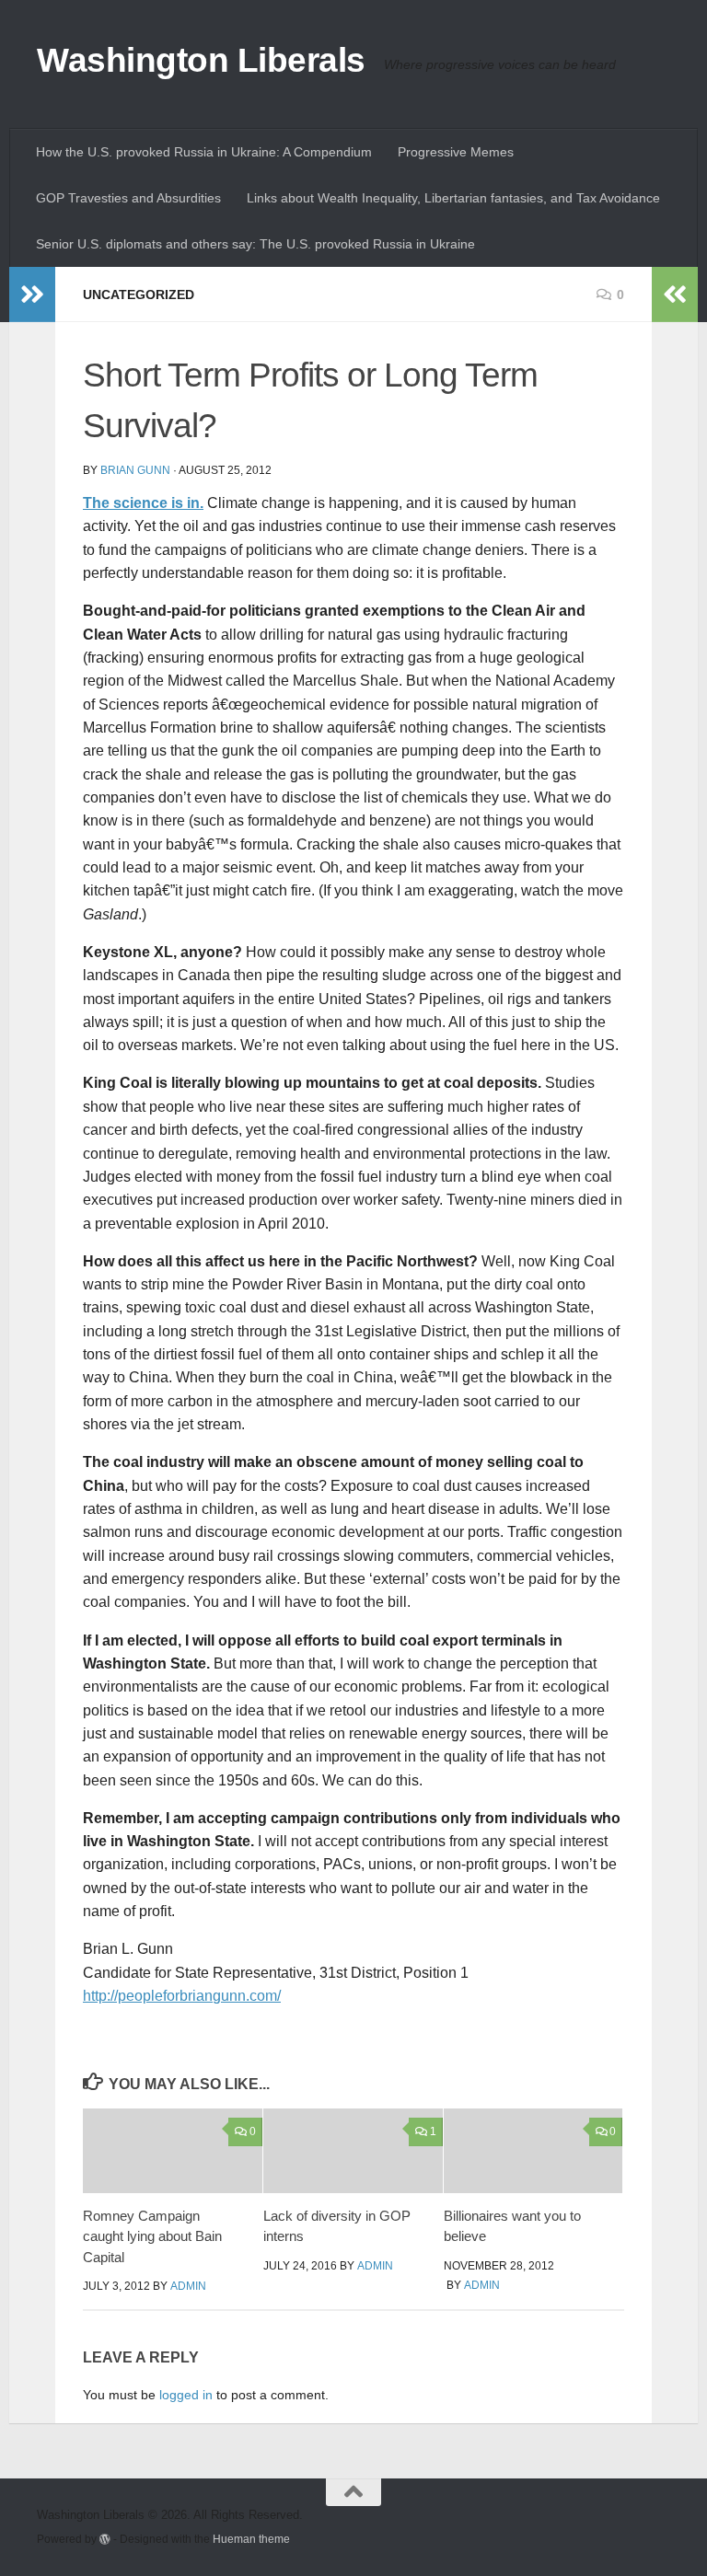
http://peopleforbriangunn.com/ (182, 1996)
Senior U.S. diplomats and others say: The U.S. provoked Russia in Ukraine (255, 244)
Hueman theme (251, 2539)
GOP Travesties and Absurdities (128, 198)
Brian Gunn (135, 470)
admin (188, 2286)
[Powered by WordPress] (105, 2539)
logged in (186, 2395)
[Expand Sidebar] (32, 295)
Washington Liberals (201, 60)
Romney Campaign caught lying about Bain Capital (152, 2236)
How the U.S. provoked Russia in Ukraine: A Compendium (204, 152)
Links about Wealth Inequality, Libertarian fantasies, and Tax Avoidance (453, 198)
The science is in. (143, 503)
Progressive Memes (456, 152)
